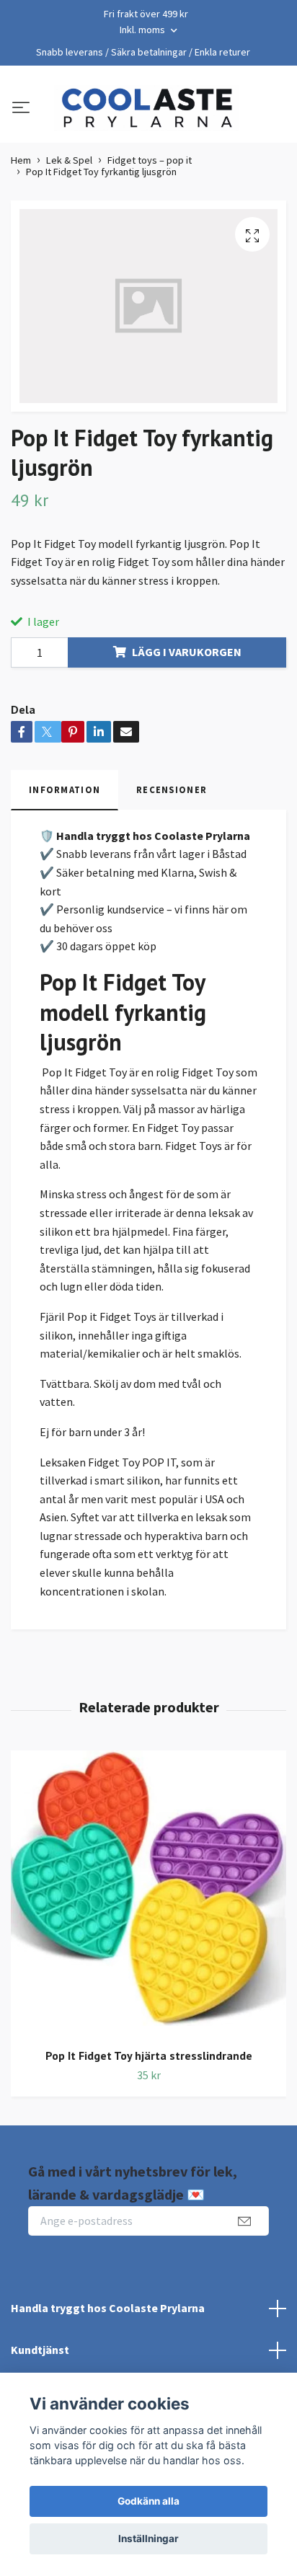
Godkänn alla (148, 2501)
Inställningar (148, 2539)
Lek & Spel (69, 160)
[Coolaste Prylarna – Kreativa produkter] (146, 108)
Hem (21, 160)
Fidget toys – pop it (150, 160)
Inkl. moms (143, 30)
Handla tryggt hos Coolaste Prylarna (108, 2308)
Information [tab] (65, 789)
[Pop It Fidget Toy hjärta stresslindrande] (148, 1894)
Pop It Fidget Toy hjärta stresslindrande (149, 2055)
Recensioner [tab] (172, 789)
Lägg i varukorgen (187, 652)
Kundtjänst (40, 2350)
